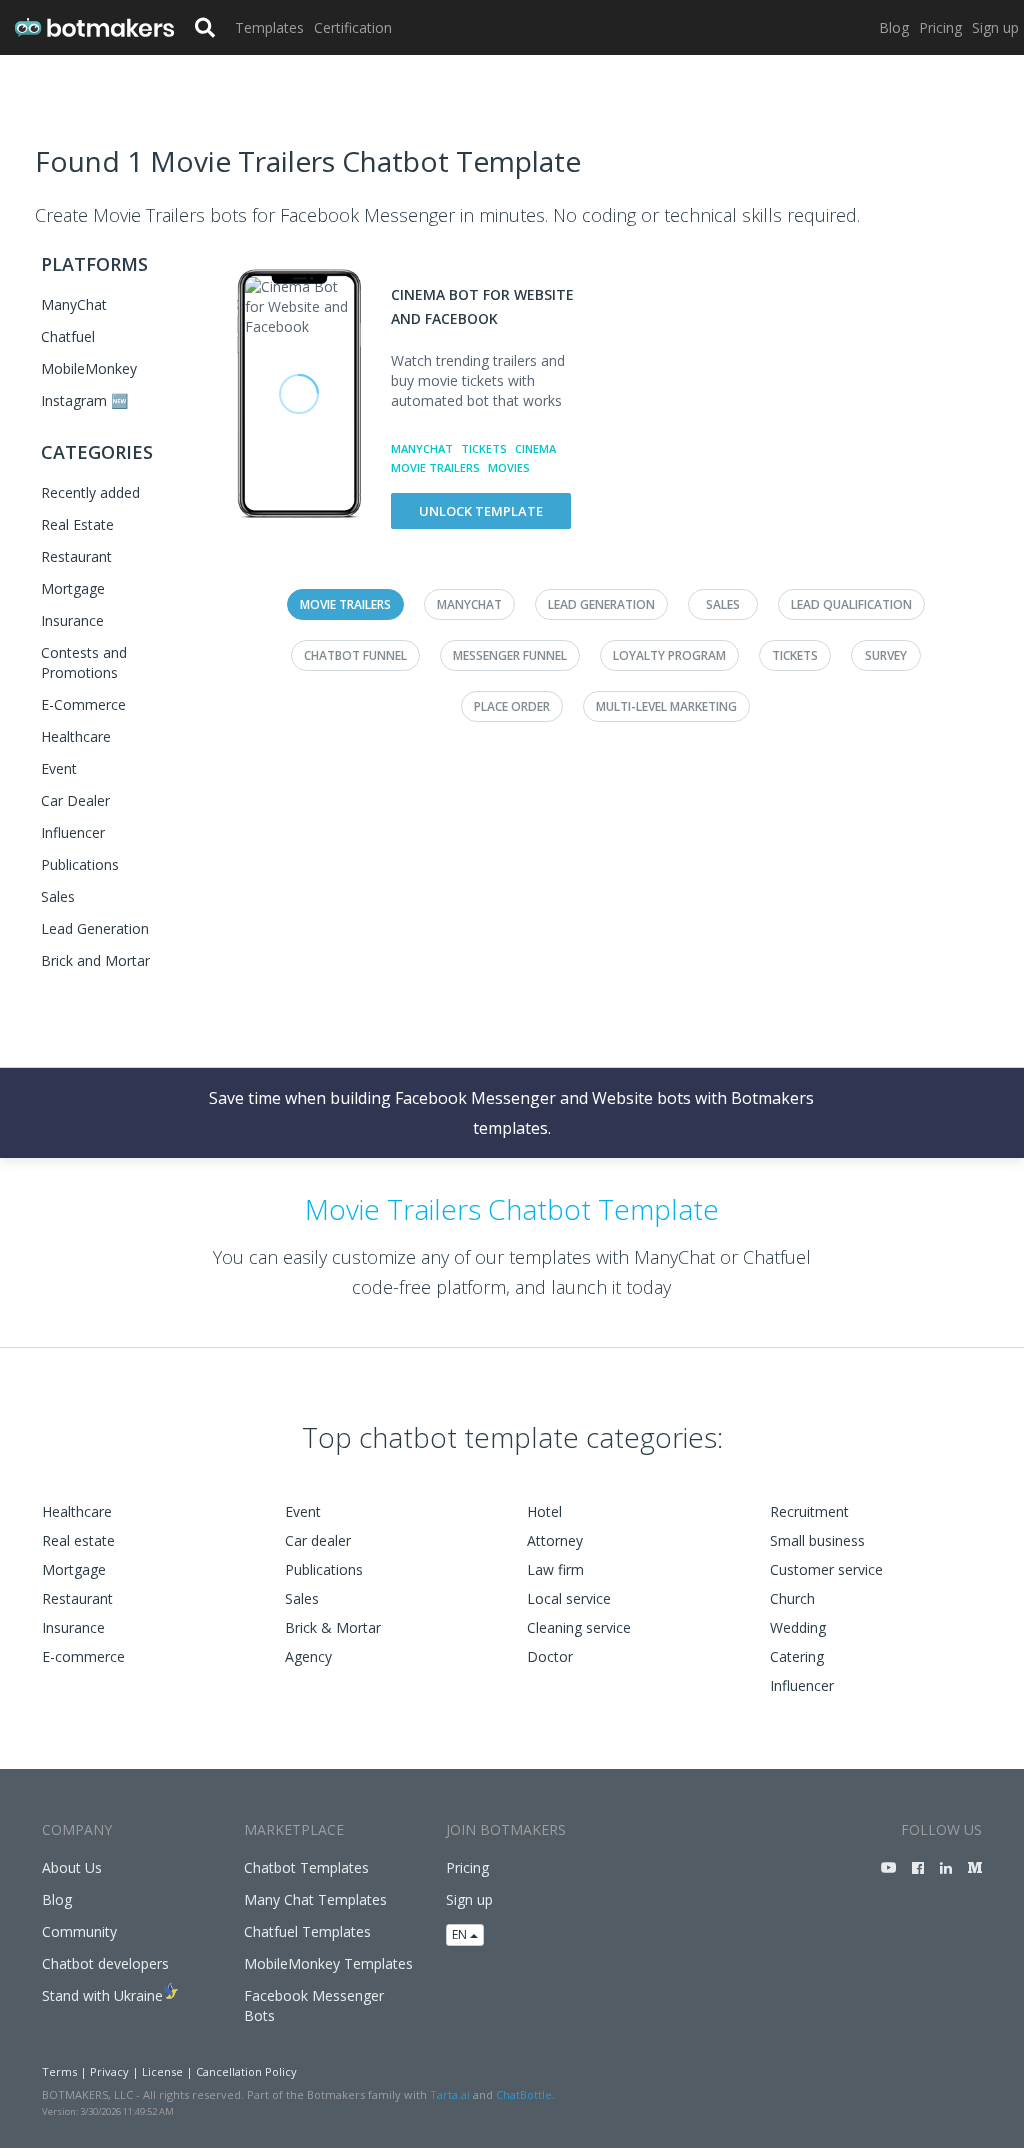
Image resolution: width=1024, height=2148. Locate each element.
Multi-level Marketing (666, 706)
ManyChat (74, 304)
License (162, 2071)
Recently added (90, 492)
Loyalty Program (669, 655)
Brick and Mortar (95, 960)
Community (79, 1931)
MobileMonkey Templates (328, 1963)
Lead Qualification (851, 604)
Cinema (535, 448)
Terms (59, 2071)
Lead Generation (95, 928)
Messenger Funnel (510, 655)
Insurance (72, 620)
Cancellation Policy (246, 2071)
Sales (58, 896)
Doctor (550, 1656)
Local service (569, 1598)
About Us (72, 1867)
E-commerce (83, 1656)
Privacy (109, 2071)
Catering (797, 1656)
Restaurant (76, 556)
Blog (894, 27)
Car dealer (318, 1540)
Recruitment (809, 1511)
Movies (509, 467)
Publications (80, 864)
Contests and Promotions (84, 662)
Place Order (512, 706)
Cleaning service (579, 1627)
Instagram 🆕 (84, 400)
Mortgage (73, 588)
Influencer (73, 832)
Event (59, 768)
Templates (269, 27)
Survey (886, 655)
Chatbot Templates (306, 1867)
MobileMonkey (89, 368)
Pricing (940, 27)
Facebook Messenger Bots (314, 2005)
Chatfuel (68, 336)
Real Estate (77, 524)
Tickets (484, 448)
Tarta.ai (450, 2094)
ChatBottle (524, 2094)
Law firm (555, 1569)
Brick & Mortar (333, 1627)
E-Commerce (83, 704)
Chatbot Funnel (355, 655)
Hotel (544, 1511)
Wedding (798, 1627)
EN (461, 1934)
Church (792, 1598)
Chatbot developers (105, 1963)
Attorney (555, 1540)
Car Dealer (75, 800)
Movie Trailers (435, 467)
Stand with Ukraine (102, 1995)
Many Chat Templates (315, 1899)
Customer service (826, 1569)
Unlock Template (481, 511)
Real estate (78, 1540)
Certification (353, 27)
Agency (308, 1656)
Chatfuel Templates (307, 1931)
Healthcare (76, 736)
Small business (817, 1540)
